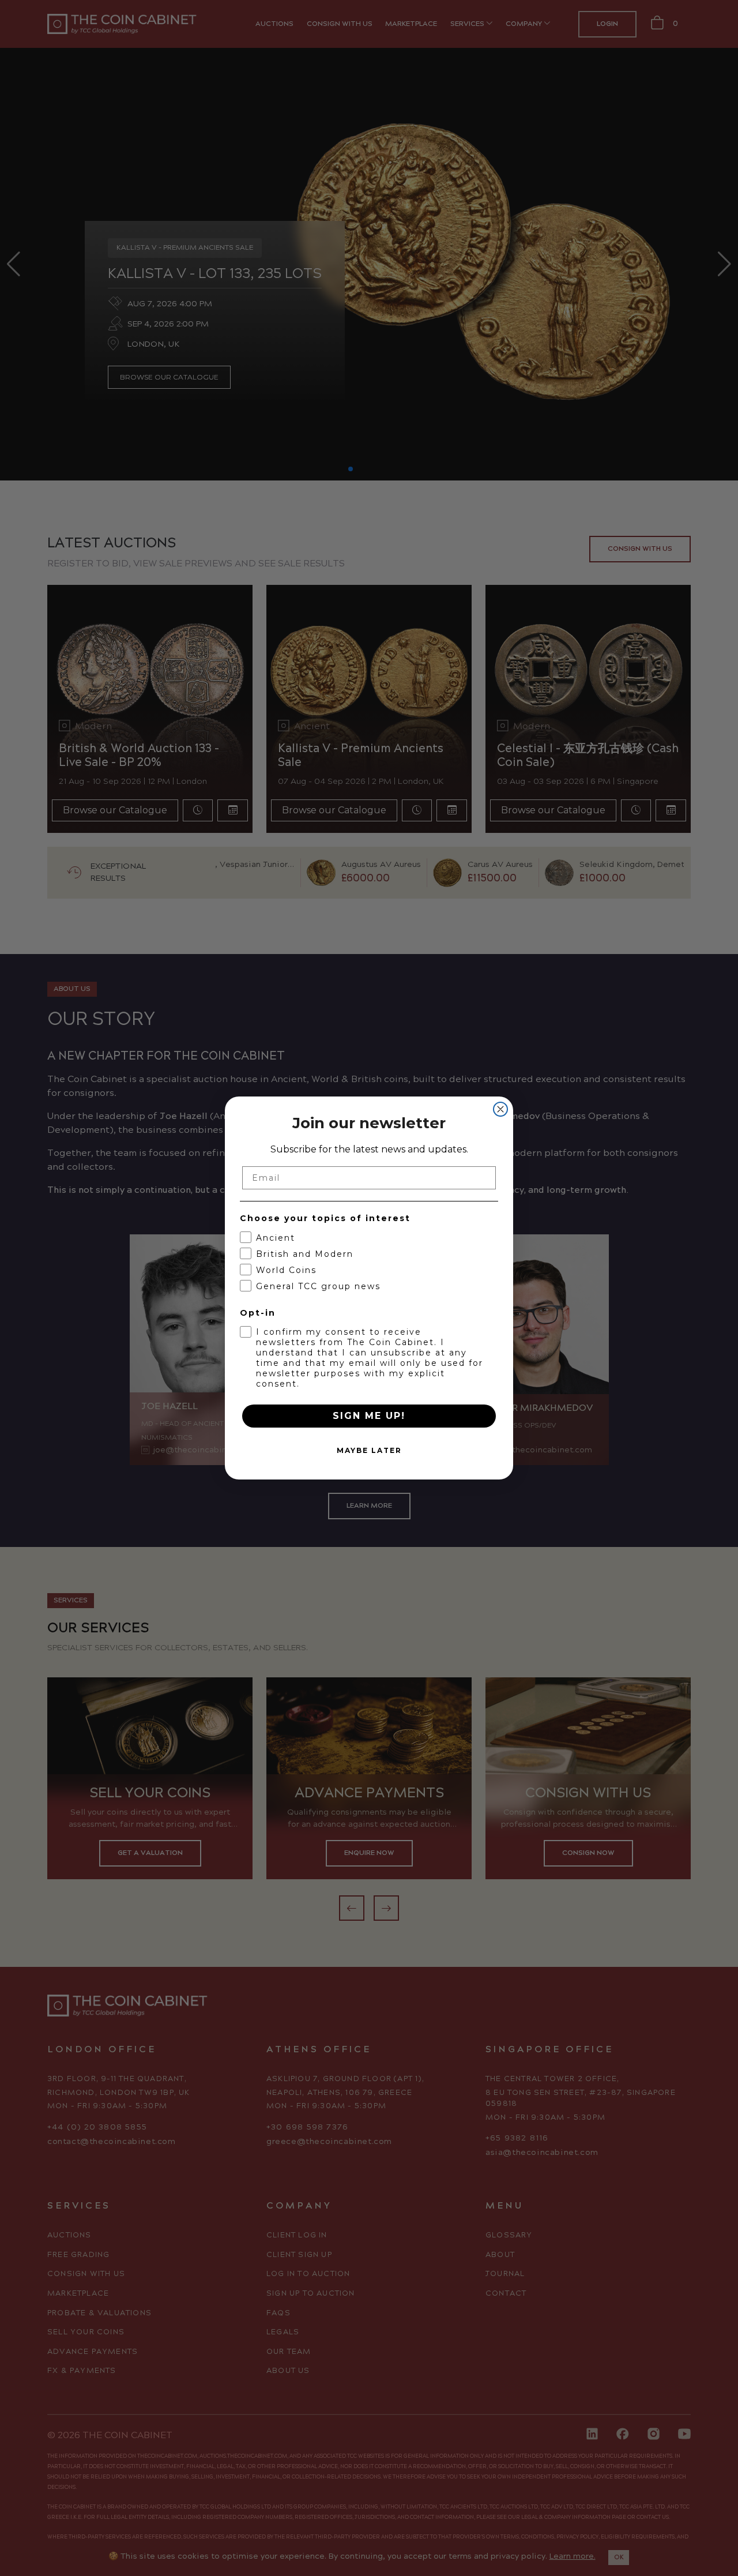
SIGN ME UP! (369, 1416)
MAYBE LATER (369, 1450)
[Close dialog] (500, 1109)
